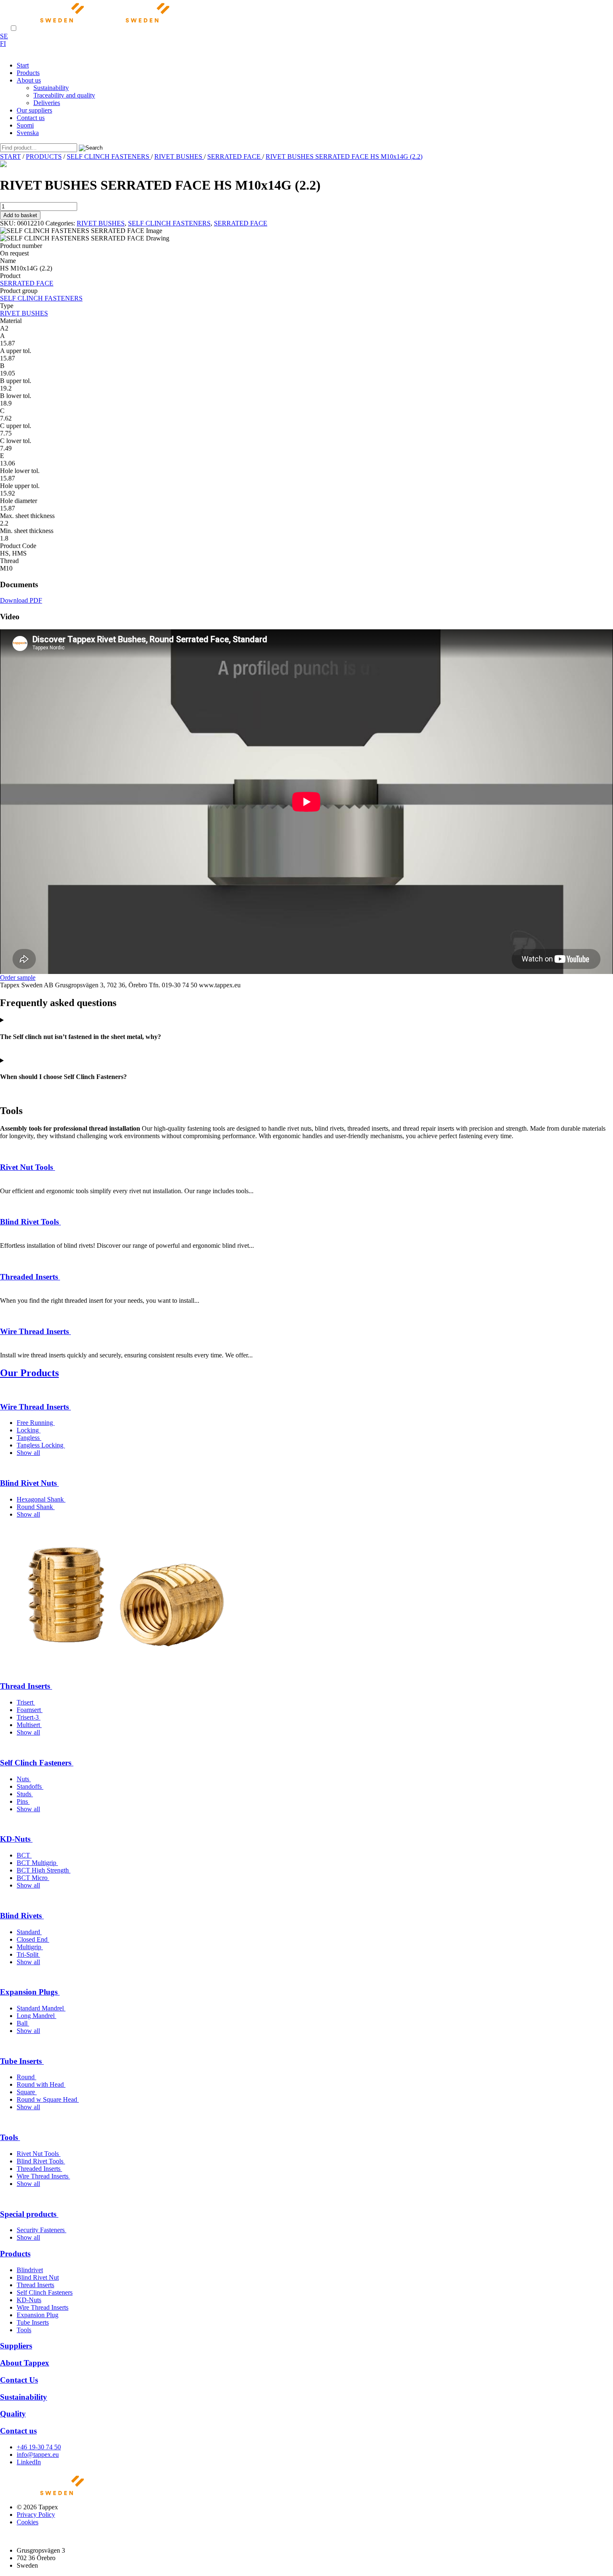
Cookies (28, 2522)
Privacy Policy (36, 2515)
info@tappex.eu (38, 2455)
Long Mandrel (36, 2016)
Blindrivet (30, 2270)
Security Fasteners (41, 2230)
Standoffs (30, 1786)
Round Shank (36, 1507)
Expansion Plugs (30, 1992)
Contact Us (19, 2380)
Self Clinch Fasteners (37, 1763)
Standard (29, 1932)
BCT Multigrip (37, 1863)
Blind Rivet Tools (30, 1222)
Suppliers (16, 2346)
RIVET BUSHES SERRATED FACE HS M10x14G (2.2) (344, 156)
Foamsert (30, 1710)
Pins (23, 1801)
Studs (25, 1794)
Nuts (24, 1779)
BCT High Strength (44, 1870)
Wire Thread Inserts (35, 1331)
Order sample (18, 978)
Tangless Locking (41, 1445)
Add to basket (20, 215)
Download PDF (21, 600)
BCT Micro (33, 1878)
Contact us (18, 2431)
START (10, 156)
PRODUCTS (44, 156)
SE (4, 36)
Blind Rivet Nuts (29, 1483)
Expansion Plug (38, 2315)
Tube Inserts (22, 2061)
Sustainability (24, 2397)
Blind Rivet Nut (38, 2277)
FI (3, 44)
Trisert (26, 1702)
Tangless (29, 1438)
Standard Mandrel (41, 2008)
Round (26, 2077)
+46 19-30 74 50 (39, 2447)
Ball (23, 2023)
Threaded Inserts (30, 1277)
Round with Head (41, 2084)
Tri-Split (28, 1954)
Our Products (29, 1373)
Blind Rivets (22, 1916)
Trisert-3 (29, 1717)
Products (15, 2254)
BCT (24, 1855)
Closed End (33, 1939)
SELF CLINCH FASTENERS (109, 156)
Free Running (36, 1423)
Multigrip (30, 1947)
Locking (29, 1430)
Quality (13, 2414)
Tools (10, 2137)
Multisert (29, 1725)
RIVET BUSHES (179, 156)
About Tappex (25, 2363)
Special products (29, 2214)
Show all (28, 1453)
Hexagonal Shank (41, 1499)
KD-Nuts (16, 1839)
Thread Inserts (26, 1686)
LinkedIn (29, 2462)
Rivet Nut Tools (28, 1167)
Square (27, 2092)
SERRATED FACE (235, 156)
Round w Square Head (48, 2099)
